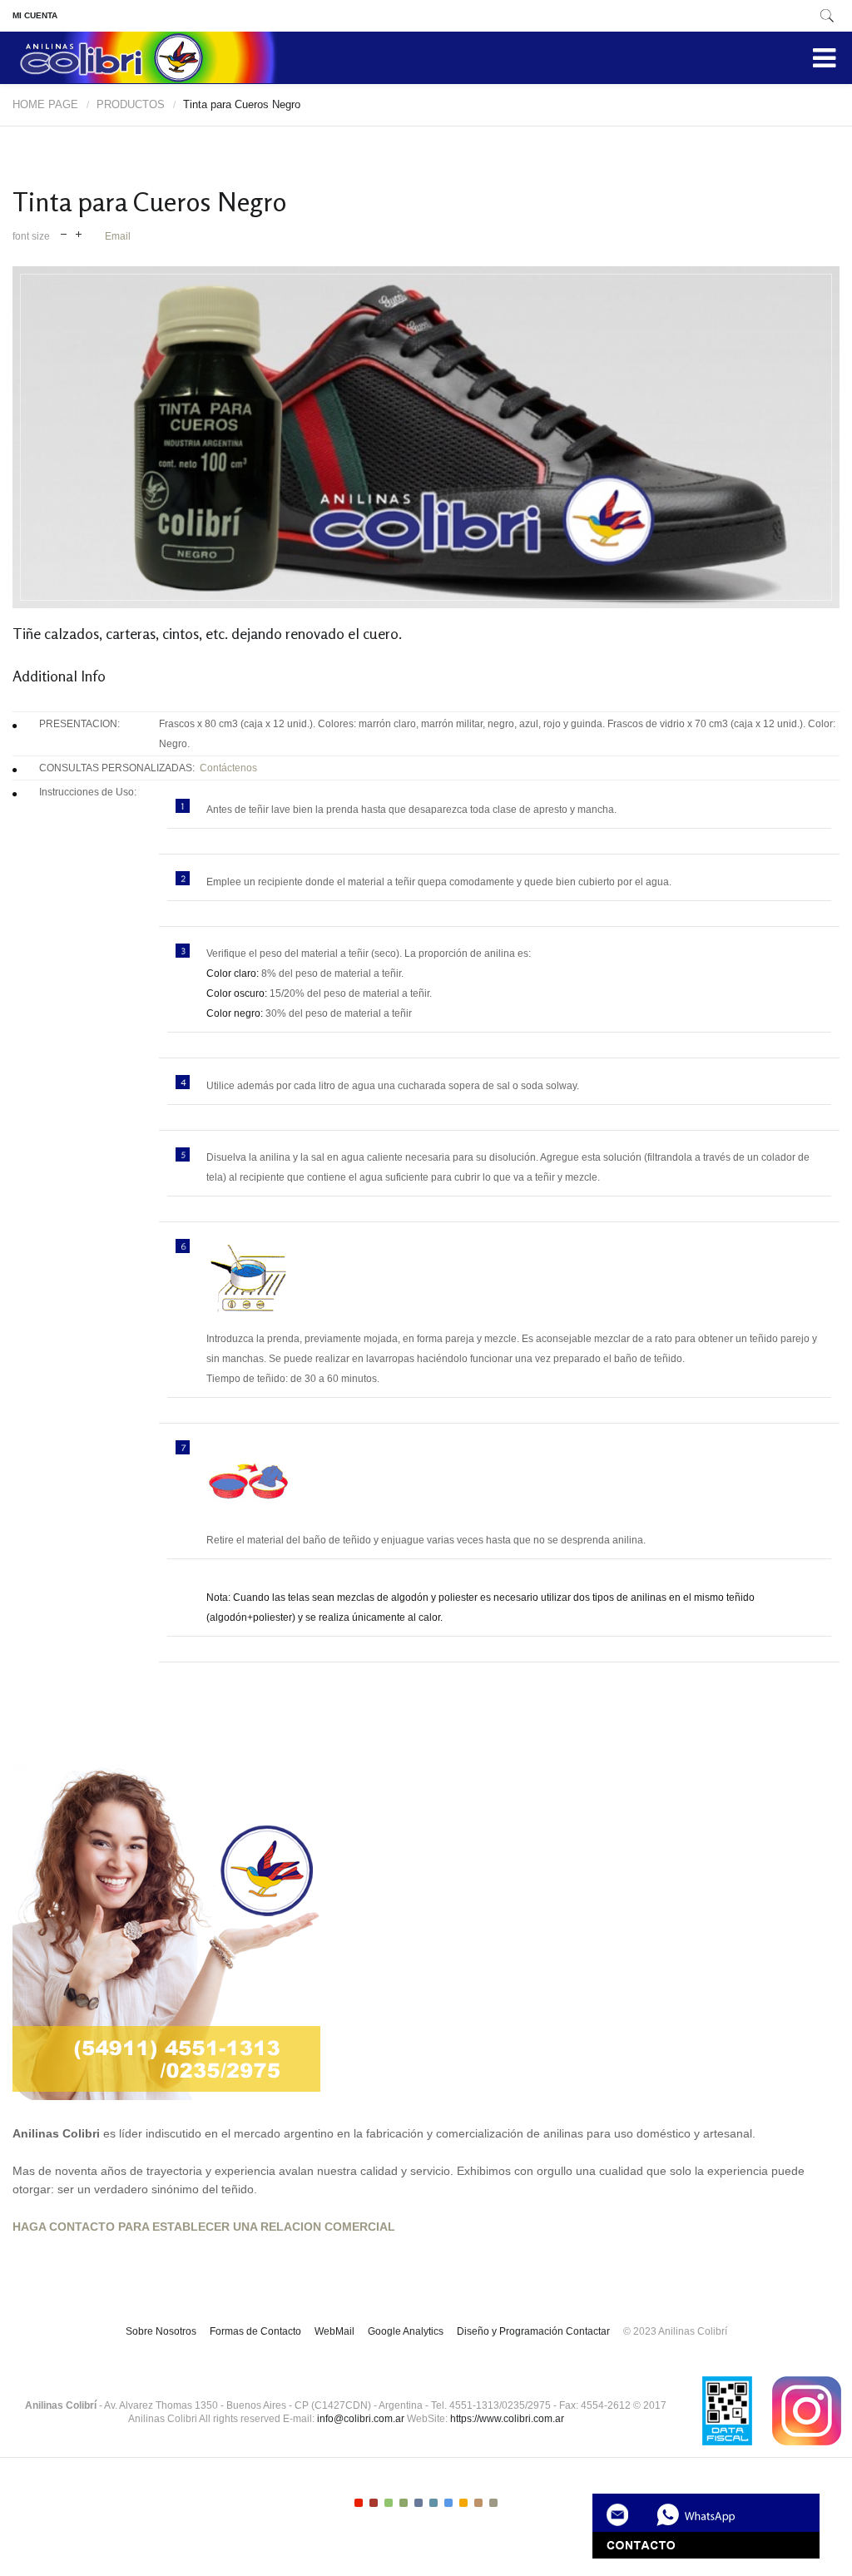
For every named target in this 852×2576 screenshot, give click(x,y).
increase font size (79, 233)
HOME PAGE (45, 104)
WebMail (334, 2331)
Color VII (448, 2503)
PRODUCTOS (131, 104)
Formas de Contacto (255, 2331)
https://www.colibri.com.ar (507, 2419)
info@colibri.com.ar (361, 2419)
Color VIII (463, 2503)
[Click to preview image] (426, 437)
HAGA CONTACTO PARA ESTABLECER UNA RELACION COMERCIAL (204, 2227)
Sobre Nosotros (161, 2331)
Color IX (478, 2503)
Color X (493, 2503)
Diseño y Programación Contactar (533, 2331)
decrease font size (64, 233)
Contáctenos (226, 768)
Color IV (404, 2503)
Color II (374, 2503)
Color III (389, 2503)
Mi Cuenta (35, 15)
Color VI (433, 2503)
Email (118, 236)
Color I (359, 2503)
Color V (419, 2503)
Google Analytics (406, 2331)
